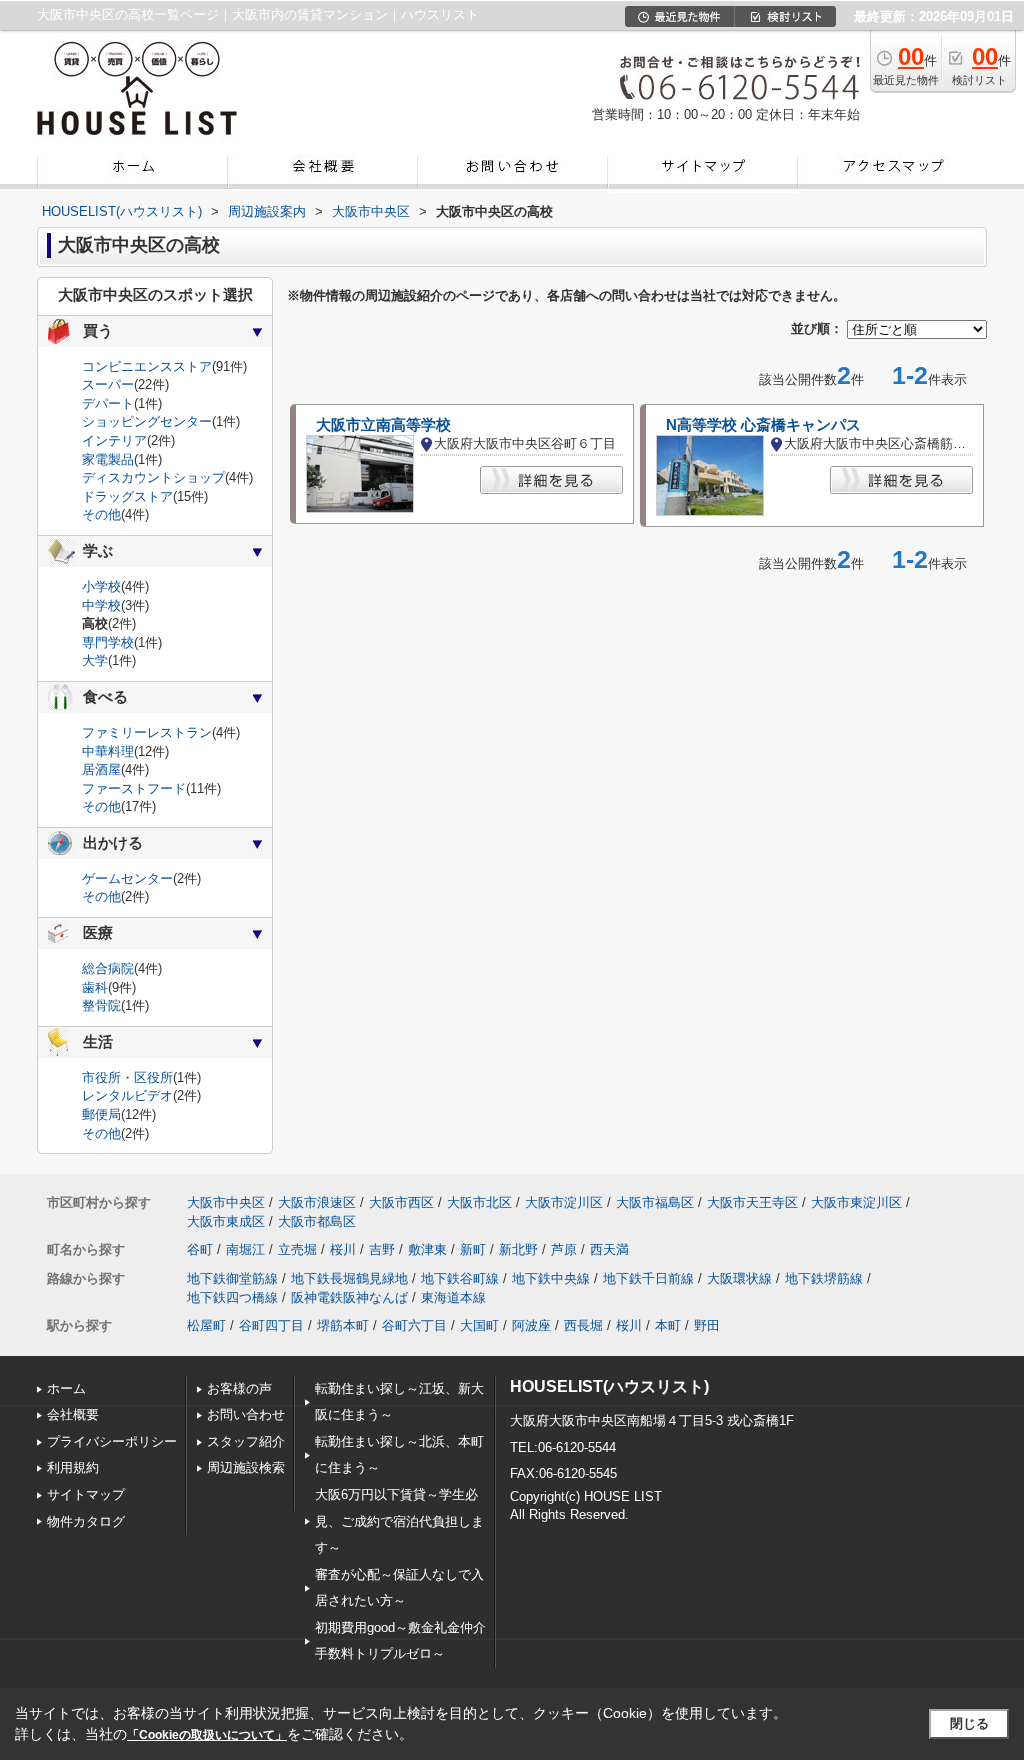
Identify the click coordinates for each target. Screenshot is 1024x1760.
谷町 (200, 1249)
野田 (707, 1325)
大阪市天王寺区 (752, 1202)
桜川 (343, 1249)
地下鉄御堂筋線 (232, 1278)
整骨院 (101, 1005)
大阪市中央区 (226, 1202)
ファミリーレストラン (147, 732)
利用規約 (73, 1467)
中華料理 (108, 751)
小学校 (101, 586)
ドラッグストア (127, 496)
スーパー (108, 384)
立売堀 (297, 1249)
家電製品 (108, 459)
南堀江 (245, 1249)
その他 (101, 514)
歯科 (95, 987)
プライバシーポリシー (112, 1441)
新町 (473, 1249)
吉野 (382, 1249)
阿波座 (531, 1325)
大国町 (479, 1325)
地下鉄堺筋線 (824, 1278)
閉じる (969, 1723)
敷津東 (427, 1249)
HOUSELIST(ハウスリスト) (609, 1386)
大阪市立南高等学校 (383, 425)
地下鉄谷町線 (460, 1278)
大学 (95, 660)
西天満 (609, 1249)
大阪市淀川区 (564, 1202)
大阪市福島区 (655, 1202)
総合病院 (108, 968)
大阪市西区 (401, 1202)
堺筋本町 (343, 1325)
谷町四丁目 (271, 1325)
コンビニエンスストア (147, 366)
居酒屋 (101, 769)
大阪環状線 (739, 1278)
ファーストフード (134, 788)
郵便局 (101, 1114)
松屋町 (206, 1325)
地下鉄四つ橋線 (232, 1297)
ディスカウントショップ (153, 477)
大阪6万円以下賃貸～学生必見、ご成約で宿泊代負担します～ (399, 1521)
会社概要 (73, 1414)
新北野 (518, 1249)
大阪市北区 (479, 1202)
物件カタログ (86, 1521)
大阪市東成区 (226, 1221)
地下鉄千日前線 (648, 1278)
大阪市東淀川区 (856, 1202)
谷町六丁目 (414, 1325)
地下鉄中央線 (551, 1278)
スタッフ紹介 (246, 1441)
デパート (108, 403)
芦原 (564, 1249)
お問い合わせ (246, 1414)
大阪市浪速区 (317, 1202)
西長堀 (583, 1325)
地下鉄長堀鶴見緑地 (349, 1278)
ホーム (66, 1388)
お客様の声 (239, 1388)
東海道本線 (453, 1297)
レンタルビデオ (127, 1095)
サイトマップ (86, 1494)
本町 (668, 1325)
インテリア (114, 440)
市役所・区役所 (127, 1077)
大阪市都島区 (317, 1221)
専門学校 (108, 642)
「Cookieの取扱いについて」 (207, 1735)
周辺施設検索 (246, 1467)
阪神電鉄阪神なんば (349, 1297)
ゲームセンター (127, 878)
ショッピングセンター (147, 421)
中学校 (101, 605)
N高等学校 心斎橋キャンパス (763, 425)
